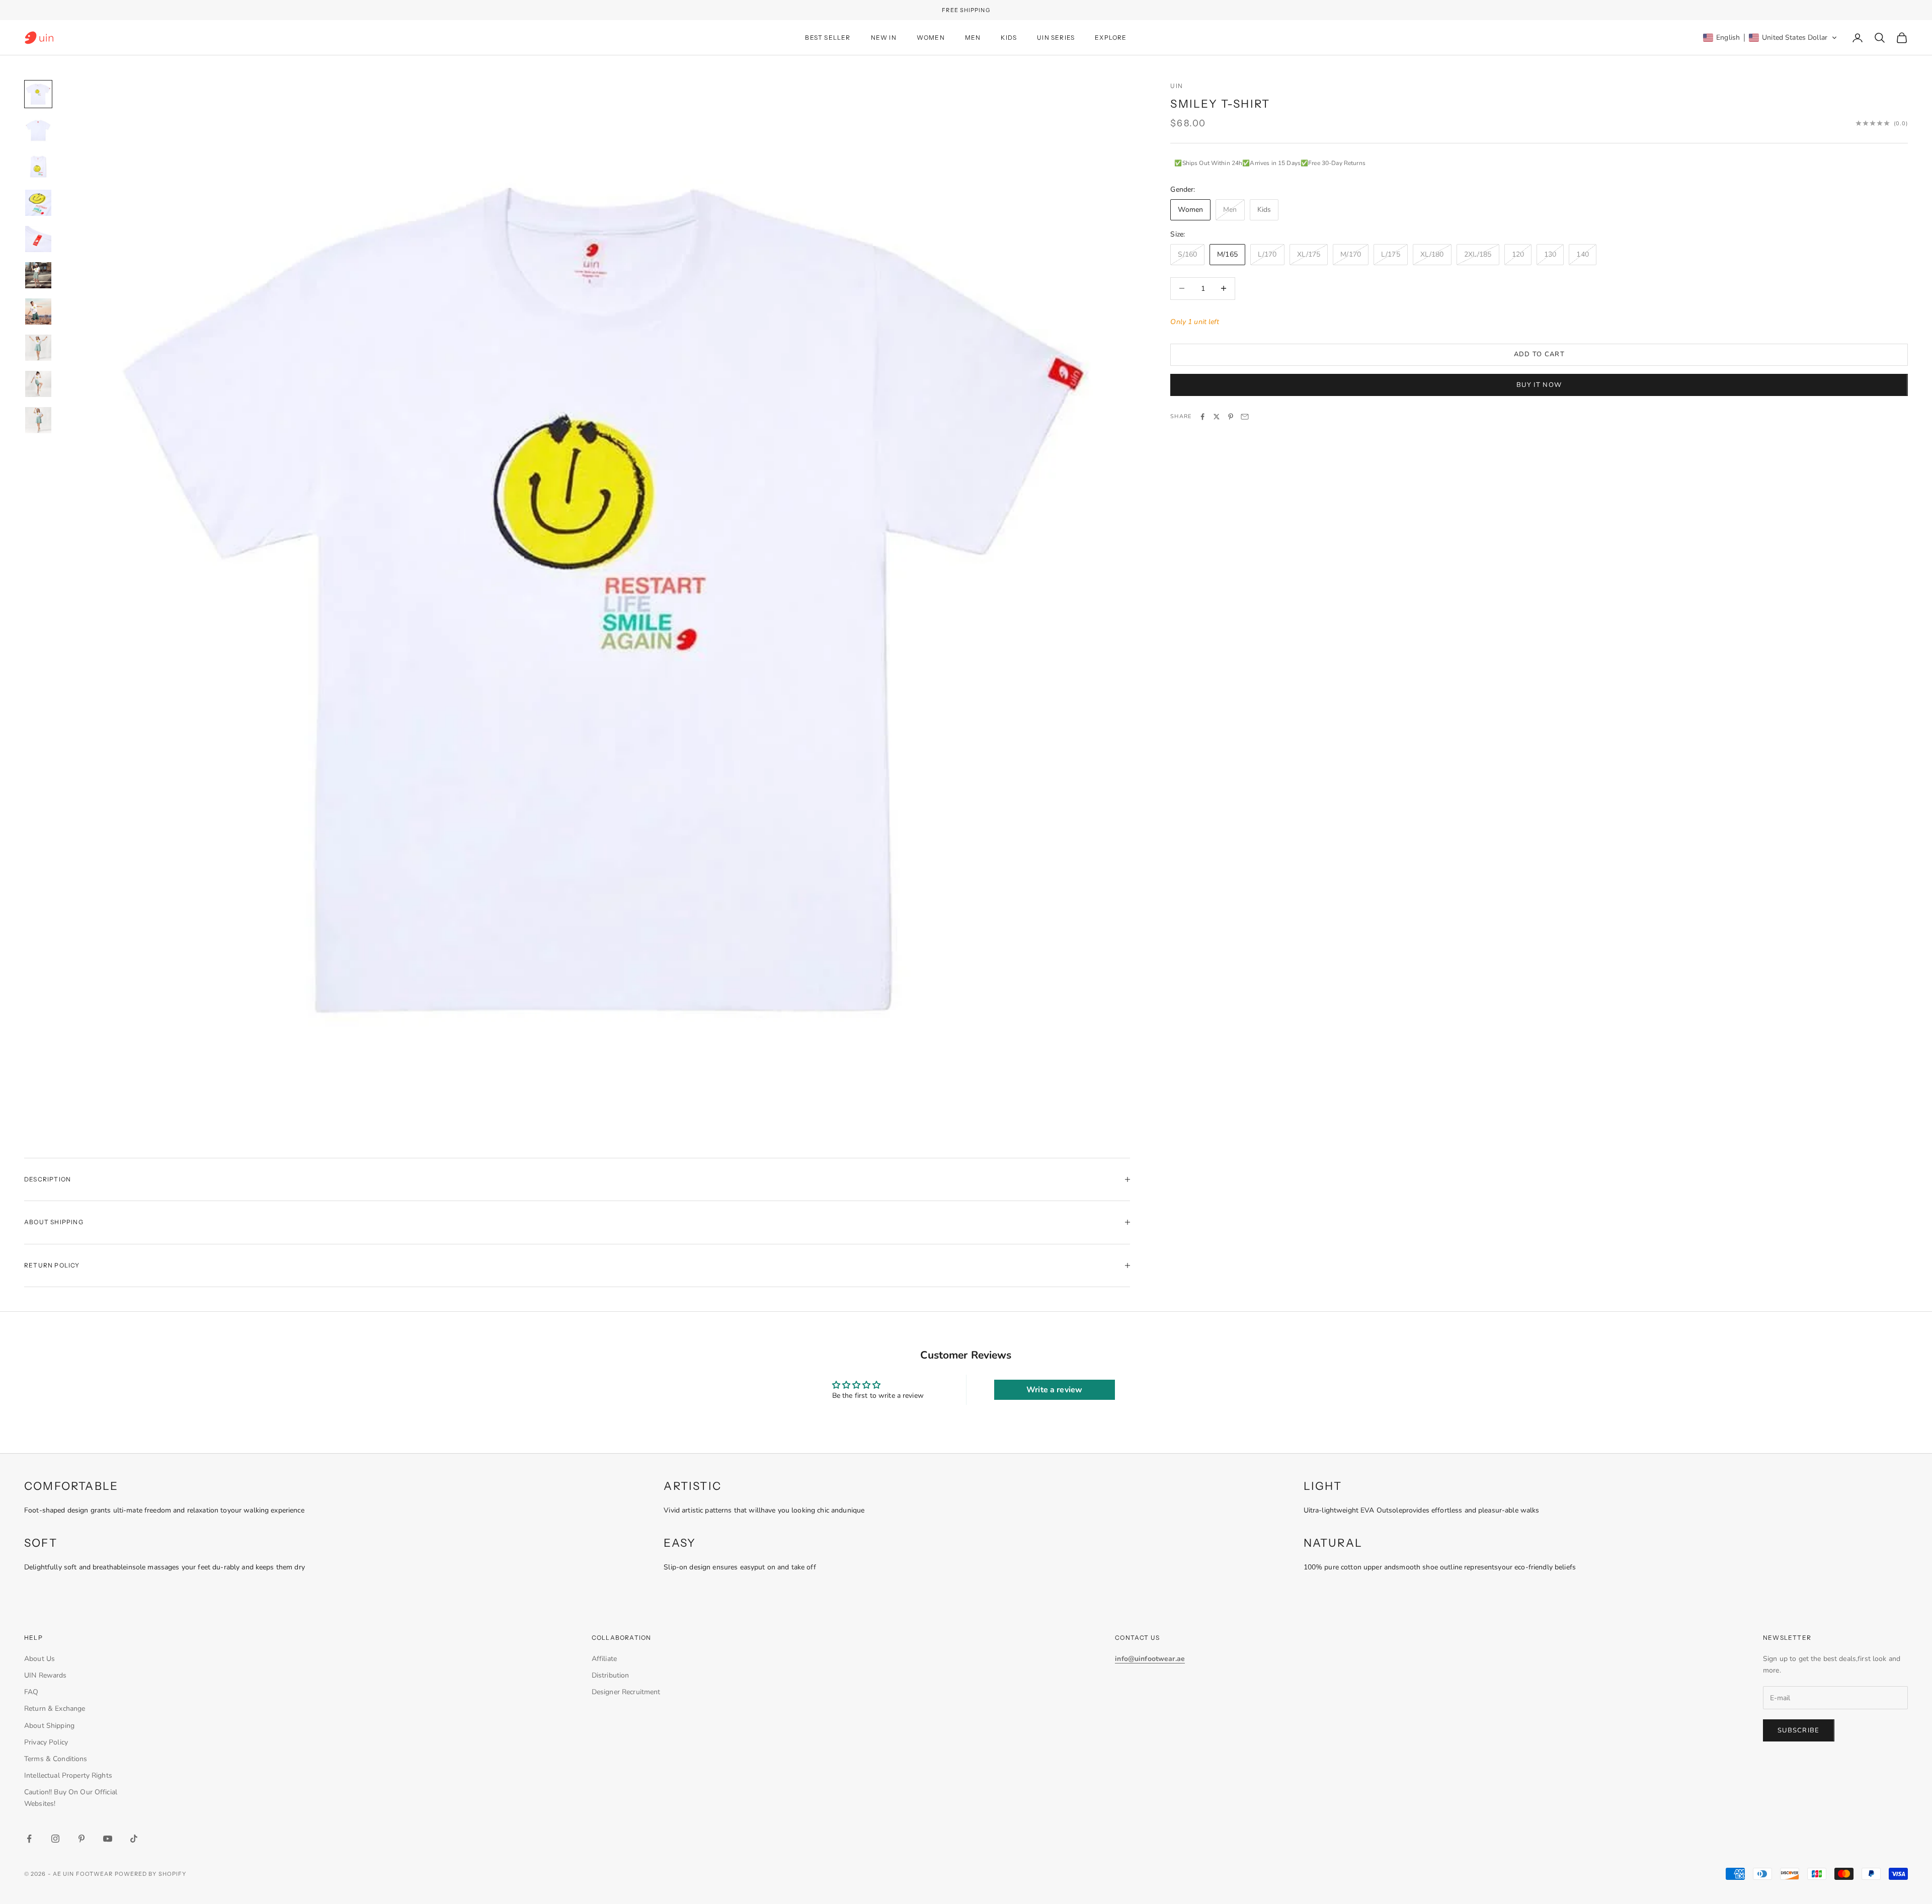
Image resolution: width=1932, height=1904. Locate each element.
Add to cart (1539, 354)
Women (931, 37)
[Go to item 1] (38, 94)
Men (973, 37)
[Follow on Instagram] (55, 1839)
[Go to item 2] (38, 130)
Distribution (611, 1675)
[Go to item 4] (38, 203)
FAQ (31, 1692)
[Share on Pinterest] (1231, 417)
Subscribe (1799, 1730)
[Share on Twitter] (1217, 417)
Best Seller (828, 37)
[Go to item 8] (38, 348)
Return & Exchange (55, 1709)
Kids (1009, 37)
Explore (1111, 37)
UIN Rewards (46, 1675)
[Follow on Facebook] (29, 1839)
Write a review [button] (1054, 1390)
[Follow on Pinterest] (82, 1839)
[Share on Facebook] (1202, 417)
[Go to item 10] (38, 420)
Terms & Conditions (56, 1759)
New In (884, 37)
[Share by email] (1245, 417)
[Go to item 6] (38, 275)
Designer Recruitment (626, 1692)
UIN (1177, 86)
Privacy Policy (46, 1742)
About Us (39, 1659)
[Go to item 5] (38, 239)
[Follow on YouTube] (108, 1839)
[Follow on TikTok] (134, 1839)
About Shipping (49, 1726)
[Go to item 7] (38, 311)
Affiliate (604, 1659)
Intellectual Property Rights (68, 1775)
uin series (1056, 37)
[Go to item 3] (38, 167)
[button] (1770, 38)
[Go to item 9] (38, 384)
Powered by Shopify (151, 1874)
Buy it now (1539, 384)
